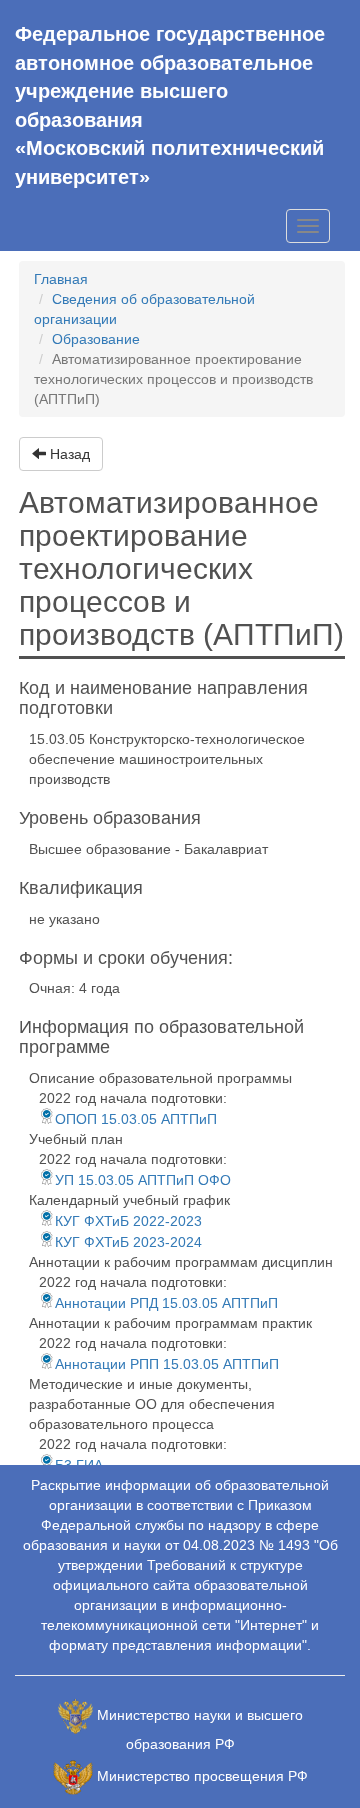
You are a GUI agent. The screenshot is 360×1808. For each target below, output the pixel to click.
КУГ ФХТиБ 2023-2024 (128, 1242)
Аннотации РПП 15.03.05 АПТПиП (167, 1364)
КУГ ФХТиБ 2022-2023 (128, 1221)
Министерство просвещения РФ (202, 1776)
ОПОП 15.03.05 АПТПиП (136, 1119)
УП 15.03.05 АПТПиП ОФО (143, 1180)
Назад (68, 454)
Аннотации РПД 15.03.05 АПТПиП (166, 1303)
